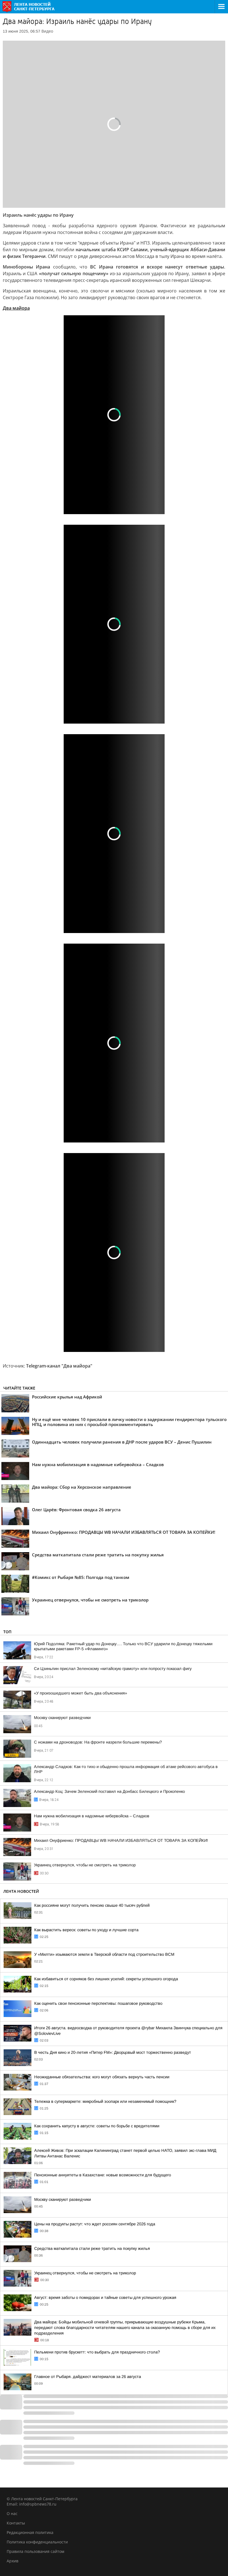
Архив (13, 2561)
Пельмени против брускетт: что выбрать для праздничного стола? (97, 2352)
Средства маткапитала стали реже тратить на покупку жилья (92, 2248)
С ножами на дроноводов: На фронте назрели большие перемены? (98, 1742)
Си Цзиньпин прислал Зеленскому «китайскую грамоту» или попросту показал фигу (113, 1669)
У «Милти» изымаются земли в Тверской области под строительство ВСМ (104, 1954)
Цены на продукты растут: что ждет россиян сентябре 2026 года (95, 2224)
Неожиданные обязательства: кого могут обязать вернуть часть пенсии (102, 2077)
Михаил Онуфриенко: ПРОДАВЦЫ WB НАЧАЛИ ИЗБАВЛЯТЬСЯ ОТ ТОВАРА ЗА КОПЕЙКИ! (121, 1840)
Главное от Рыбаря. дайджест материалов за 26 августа (88, 2377)
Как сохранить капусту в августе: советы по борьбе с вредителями (97, 2126)
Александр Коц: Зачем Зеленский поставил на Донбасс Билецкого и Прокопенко (109, 1791)
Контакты (16, 2523)
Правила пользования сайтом (35, 2551)
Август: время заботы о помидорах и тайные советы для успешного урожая (105, 2297)
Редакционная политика (30, 2532)
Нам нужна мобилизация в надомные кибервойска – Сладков (92, 1816)
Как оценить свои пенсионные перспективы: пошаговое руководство (98, 2003)
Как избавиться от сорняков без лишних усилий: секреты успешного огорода (106, 1979)
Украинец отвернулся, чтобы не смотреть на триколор (85, 1865)
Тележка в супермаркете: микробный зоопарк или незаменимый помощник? (105, 2101)
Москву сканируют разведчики (62, 1718)
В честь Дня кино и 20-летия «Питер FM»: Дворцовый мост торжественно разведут (113, 2052)
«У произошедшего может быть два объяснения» (80, 1693)
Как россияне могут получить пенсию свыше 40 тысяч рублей (92, 1905)
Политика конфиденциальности (37, 2542)
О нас (12, 2513)
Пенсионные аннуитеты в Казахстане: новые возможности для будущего (103, 2175)
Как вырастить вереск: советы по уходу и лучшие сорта (86, 1930)
